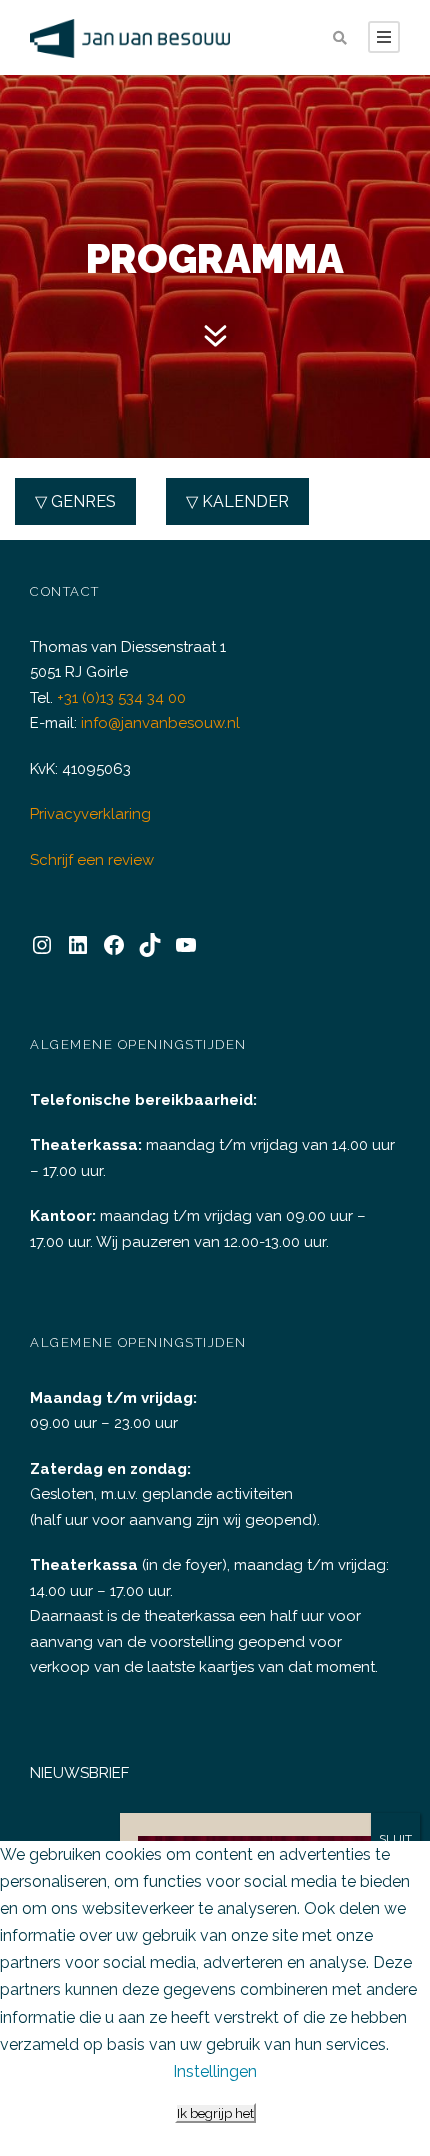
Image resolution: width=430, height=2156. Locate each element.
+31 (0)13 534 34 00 (121, 698)
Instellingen (215, 2071)
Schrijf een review (92, 860)
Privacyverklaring (90, 814)
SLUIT (395, 1839)
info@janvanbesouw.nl (160, 723)
